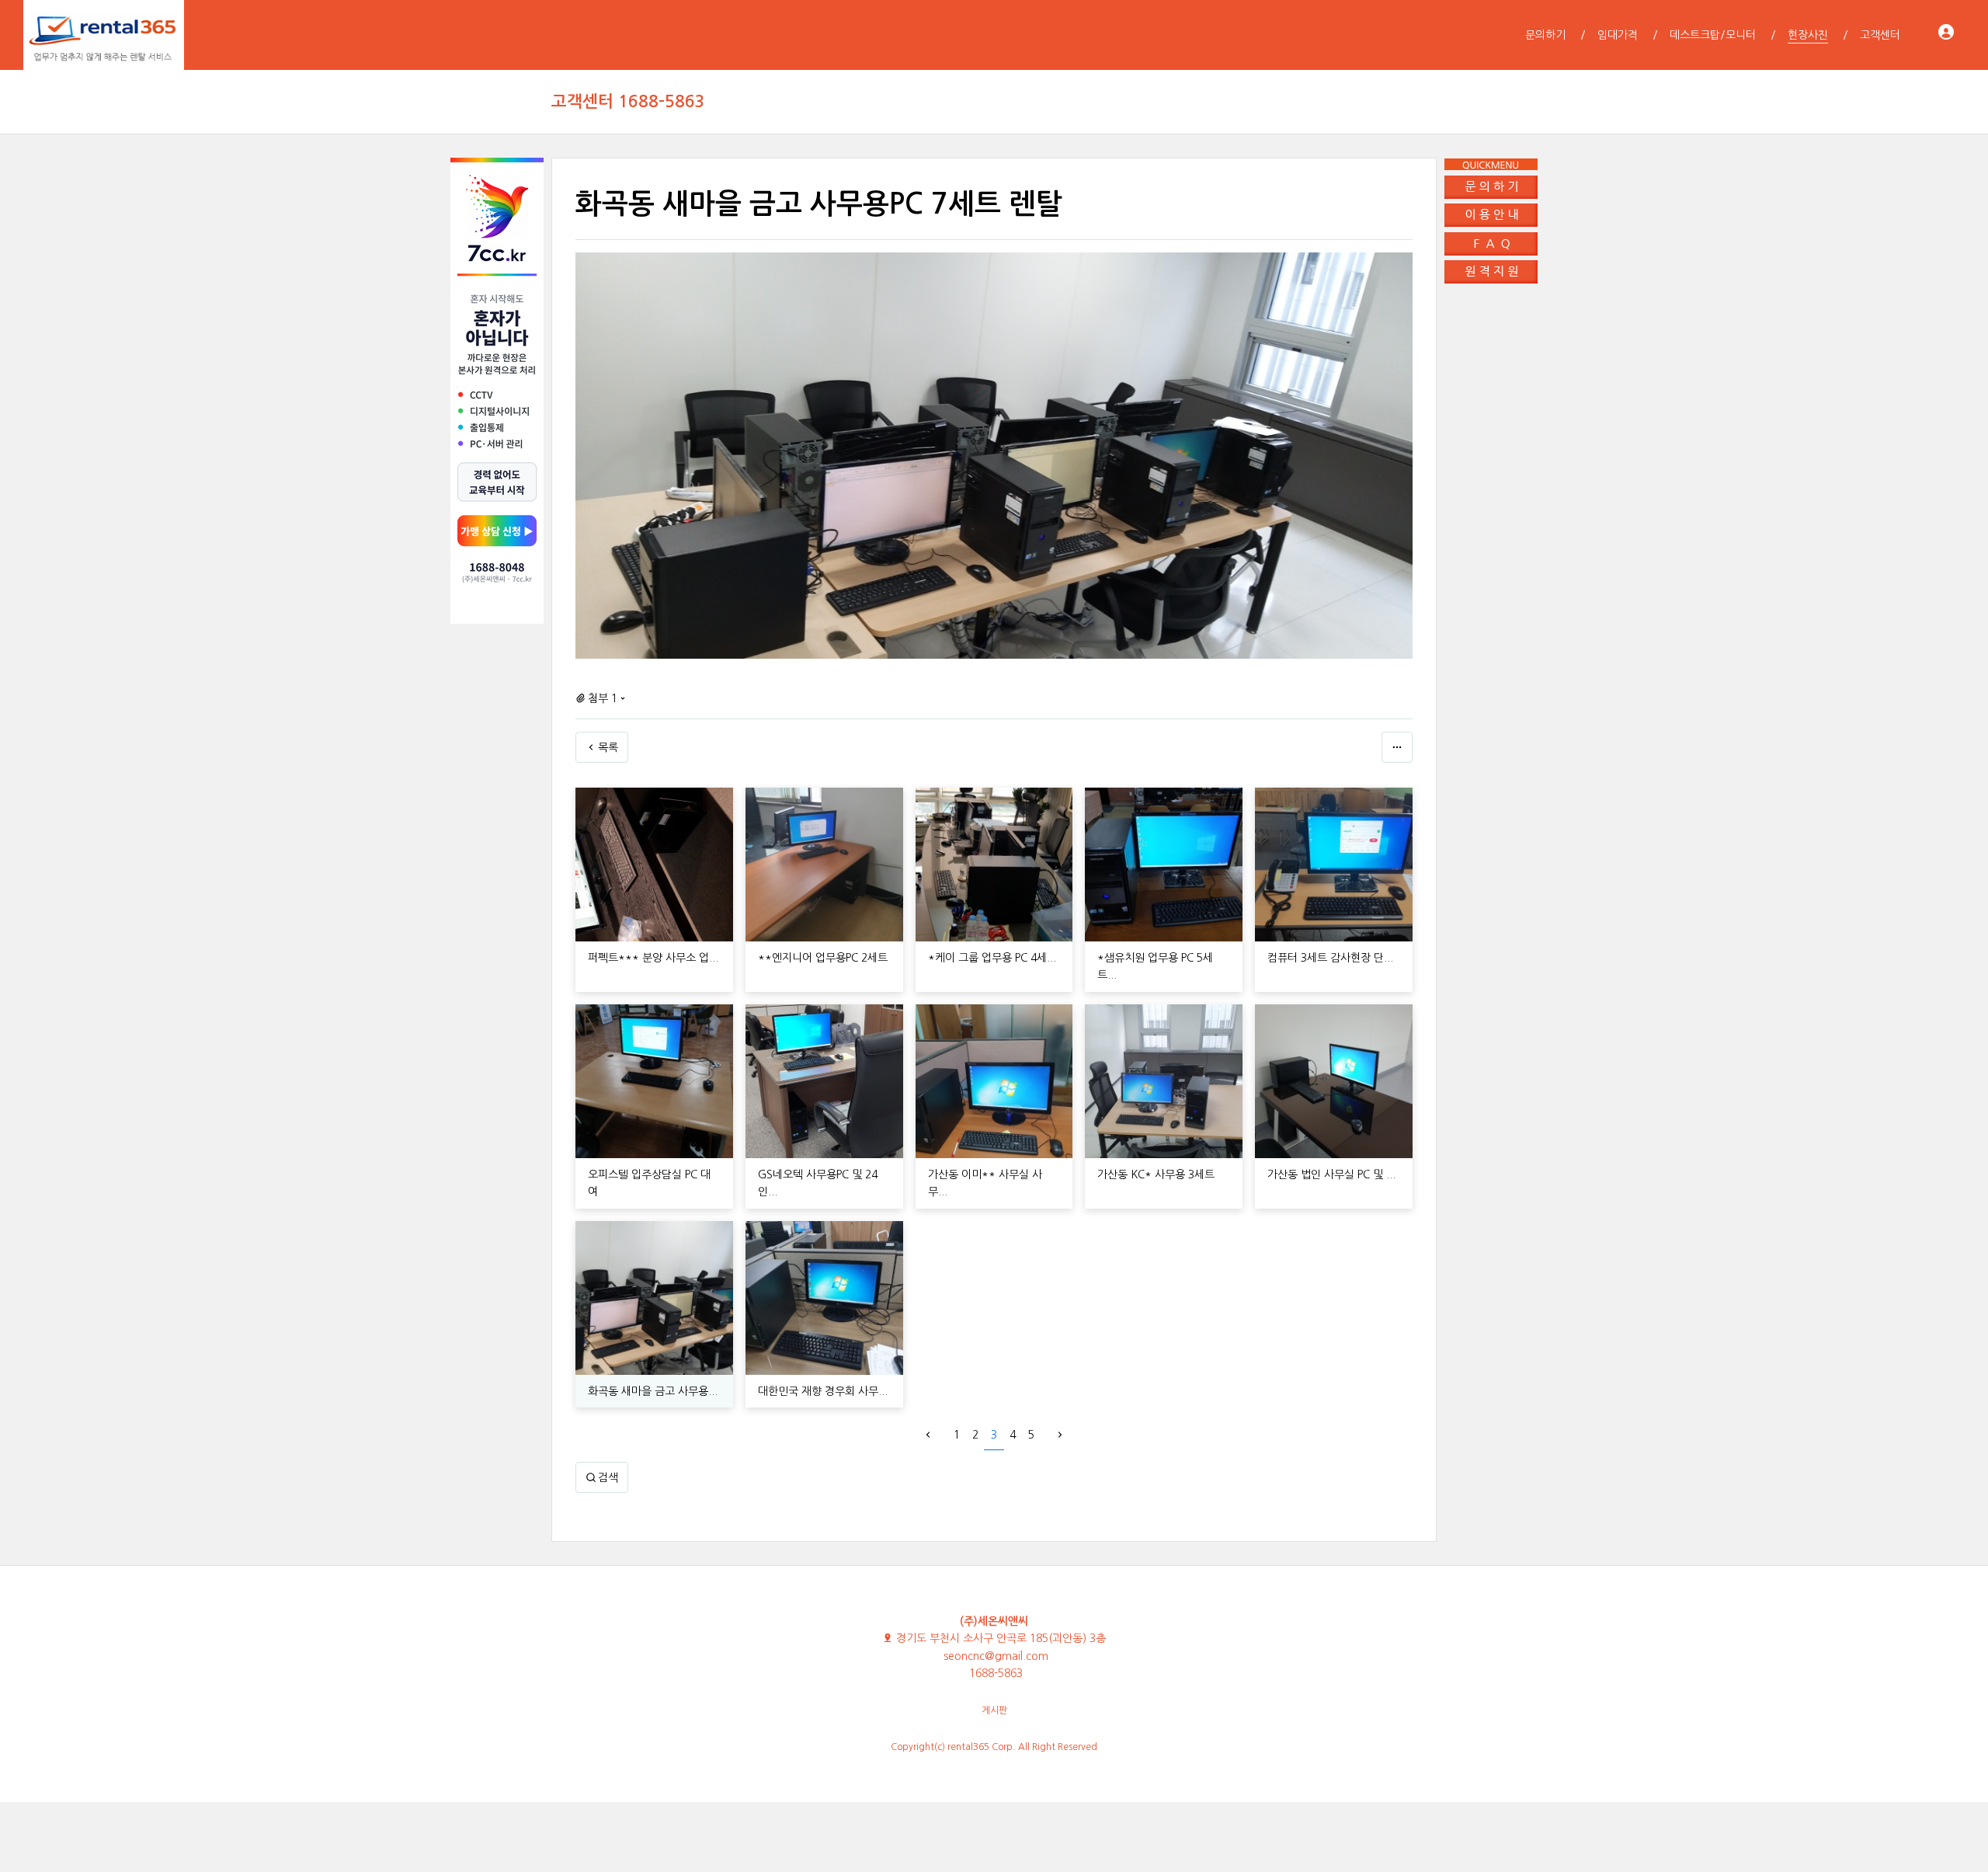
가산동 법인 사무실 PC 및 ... (1331, 1174)
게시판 (994, 1710)
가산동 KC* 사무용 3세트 (1156, 1174)
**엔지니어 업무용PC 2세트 (823, 958)
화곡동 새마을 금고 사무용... (653, 1391)
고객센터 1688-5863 (628, 101)
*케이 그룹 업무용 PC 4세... (992, 958)
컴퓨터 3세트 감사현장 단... (1330, 958)
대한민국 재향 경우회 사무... (823, 1391)
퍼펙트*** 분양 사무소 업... (653, 958)
